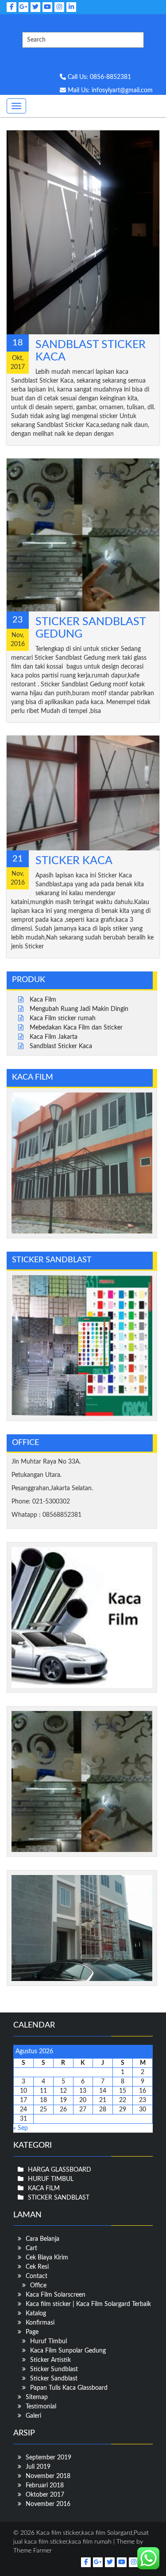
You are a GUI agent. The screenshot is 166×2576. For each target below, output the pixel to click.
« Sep (21, 2128)
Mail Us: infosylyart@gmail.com (109, 90)
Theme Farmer (33, 2551)
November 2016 (48, 2504)
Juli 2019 (38, 2467)
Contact (37, 2276)
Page (32, 2332)
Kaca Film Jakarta (54, 1037)
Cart (31, 2248)
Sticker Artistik (50, 2360)
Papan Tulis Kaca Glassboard (69, 2388)
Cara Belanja (42, 2239)
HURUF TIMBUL (51, 2179)
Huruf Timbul (48, 2341)
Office (38, 2286)
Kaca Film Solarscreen (56, 2295)
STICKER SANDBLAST (59, 2198)
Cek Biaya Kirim (47, 2258)
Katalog (36, 2314)
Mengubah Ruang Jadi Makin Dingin (79, 1009)
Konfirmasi (40, 2323)
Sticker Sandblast (54, 2379)
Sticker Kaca (74, 861)
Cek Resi (37, 2267)
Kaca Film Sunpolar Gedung (68, 2351)
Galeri (33, 2416)
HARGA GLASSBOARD (60, 2170)
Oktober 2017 (45, 2495)
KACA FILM (44, 2188)
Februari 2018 (45, 2486)
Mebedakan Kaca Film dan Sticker (76, 1028)
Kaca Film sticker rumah (63, 1018)
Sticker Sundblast (54, 2369)
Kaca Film (43, 1000)
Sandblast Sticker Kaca (61, 1046)
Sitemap (37, 2397)
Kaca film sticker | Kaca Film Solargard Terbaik (88, 2304)
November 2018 (48, 2476)
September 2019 (48, 2458)
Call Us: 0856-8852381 (98, 77)
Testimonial (41, 2407)
